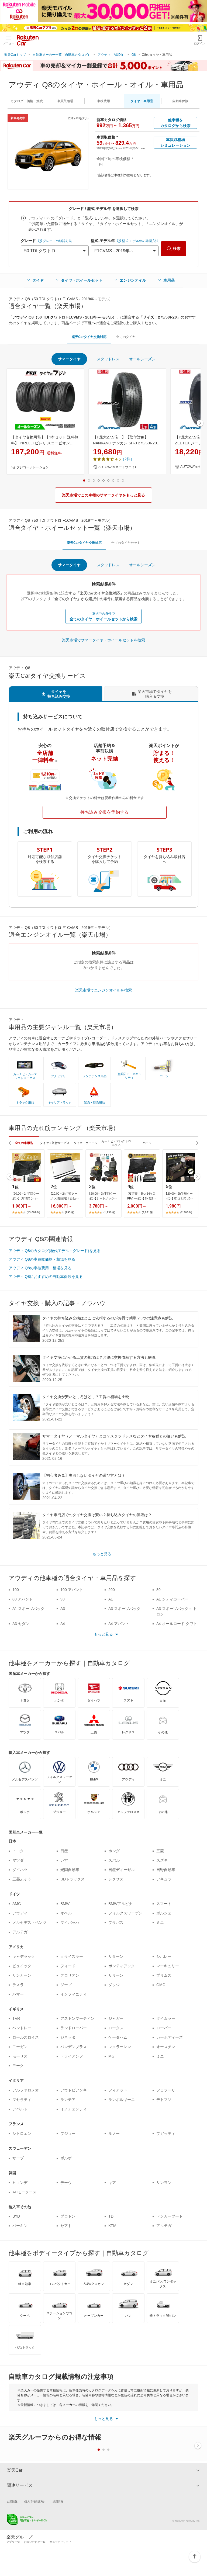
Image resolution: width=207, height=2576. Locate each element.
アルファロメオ (26, 2090)
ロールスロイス (26, 2037)
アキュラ (164, 1879)
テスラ (18, 1985)
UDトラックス (73, 1879)
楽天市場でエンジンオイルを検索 (103, 990)
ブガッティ (166, 2134)
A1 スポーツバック (28, 1609)
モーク (18, 2066)
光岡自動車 (70, 1870)
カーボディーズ (170, 2037)
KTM (112, 2226)
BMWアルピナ (120, 1904)
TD (111, 2216)
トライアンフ (72, 2056)
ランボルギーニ (122, 2100)
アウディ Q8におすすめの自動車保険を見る (46, 1277)
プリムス (164, 1975)
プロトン (68, 2216)
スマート (164, 1904)
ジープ (66, 1985)
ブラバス (116, 1923)
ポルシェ (164, 1913)
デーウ (66, 2183)
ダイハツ (20, 1870)
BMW (65, 1904)
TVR (16, 2018)
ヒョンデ (20, 2183)
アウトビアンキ (74, 2090)
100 (16, 1590)
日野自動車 (166, 1870)
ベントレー (22, 2028)
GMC (161, 1985)
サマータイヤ (69, 359)
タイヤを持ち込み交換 (59, 694)
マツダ (18, 1860)
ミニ (160, 1923)
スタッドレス (108, 359)
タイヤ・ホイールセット (82, 280)
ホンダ (114, 1851)
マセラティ (22, 2100)
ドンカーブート (170, 2216)
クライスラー (72, 1956)
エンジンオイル (133, 280)
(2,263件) (186, 1212)
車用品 (169, 280)
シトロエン (22, 2134)
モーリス (20, 2056)
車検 (103, 101)
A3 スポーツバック (124, 1609)
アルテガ (20, 1932)
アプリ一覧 (13, 2542)
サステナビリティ (60, 2542)
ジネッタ (68, 2037)
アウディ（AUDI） (111, 55)
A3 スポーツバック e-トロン (177, 1611)
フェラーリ (166, 2090)
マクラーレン (120, 2047)
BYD (16, 2216)
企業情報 (12, 2501)
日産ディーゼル (122, 1870)
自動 (180, 101)
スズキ (162, 1860)
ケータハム (118, 2037)
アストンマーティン (77, 2018)
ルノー (114, 2134)
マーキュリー (168, 1966)
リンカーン (22, 1975)
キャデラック (24, 1956)
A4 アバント (119, 1624)
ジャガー (116, 2018)
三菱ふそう (22, 1879)
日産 (64, 1851)
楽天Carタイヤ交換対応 (89, 337)
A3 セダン (21, 1624)
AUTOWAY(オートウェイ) (117, 467)
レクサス (116, 1879)
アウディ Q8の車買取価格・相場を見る (42, 1259)
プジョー (68, 2134)
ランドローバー (74, 2028)
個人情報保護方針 (35, 2501)
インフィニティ (74, 1994)
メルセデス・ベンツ (29, 1923)
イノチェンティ (74, 2109)
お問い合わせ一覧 (35, 2542)
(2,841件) (148, 1212)
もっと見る (102, 1554)
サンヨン (164, 2183)
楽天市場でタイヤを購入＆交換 (155, 694)
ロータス (116, 2028)
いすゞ (66, 1860)
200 (112, 1590)
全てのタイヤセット (126, 543)
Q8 (134, 55)
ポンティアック (122, 1966)
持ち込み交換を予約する (105, 812)
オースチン (166, 2047)
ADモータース (24, 2192)
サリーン (116, 1975)
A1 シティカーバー (172, 1599)
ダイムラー (166, 2018)
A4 (63, 1624)
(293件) (70, 1212)
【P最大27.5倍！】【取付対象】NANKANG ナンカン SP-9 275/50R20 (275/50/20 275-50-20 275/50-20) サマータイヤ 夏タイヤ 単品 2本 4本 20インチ (126, 441)
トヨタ (18, 1851)
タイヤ (38, 280)
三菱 (160, 1851)
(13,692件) (33, 1212)
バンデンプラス (74, 2047)
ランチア (68, 2100)
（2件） (127, 459)
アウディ (20, 1913)
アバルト (20, 2109)
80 (158, 1590)
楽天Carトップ (15, 55)
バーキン (20, 2226)
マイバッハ (70, 1923)
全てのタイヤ (126, 337)
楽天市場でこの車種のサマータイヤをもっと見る (103, 495)
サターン (116, 1956)
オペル (66, 1913)
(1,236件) (109, 1212)
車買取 (65, 101)
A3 (63, 1609)
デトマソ (164, 2100)
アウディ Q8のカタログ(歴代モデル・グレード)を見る (55, 1251)
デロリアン (70, 1975)
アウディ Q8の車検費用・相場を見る (40, 1268)
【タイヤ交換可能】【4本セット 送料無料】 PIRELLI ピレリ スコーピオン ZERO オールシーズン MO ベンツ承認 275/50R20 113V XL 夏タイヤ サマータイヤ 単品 (45, 441)
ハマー (18, 1994)
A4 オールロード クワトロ (177, 1626)
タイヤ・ (142, 101)
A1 (111, 1599)
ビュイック (22, 1966)
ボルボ (66, 2158)
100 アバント (72, 1590)
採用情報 (58, 2501)
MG (111, 2056)
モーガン (20, 2047)
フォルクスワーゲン (125, 1913)
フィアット (118, 2090)
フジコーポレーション (33, 467)
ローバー (164, 2028)
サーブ (18, 2158)
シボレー (164, 1956)
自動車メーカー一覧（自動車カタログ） (62, 55)
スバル (114, 1860)
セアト (66, 2226)
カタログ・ (27, 101)
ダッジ (114, 1985)
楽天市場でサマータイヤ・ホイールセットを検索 (103, 640)
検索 (177, 248)
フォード (68, 1966)
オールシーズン (142, 359)
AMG (17, 1904)
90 (63, 1599)
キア (112, 2183)
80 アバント (23, 1599)
